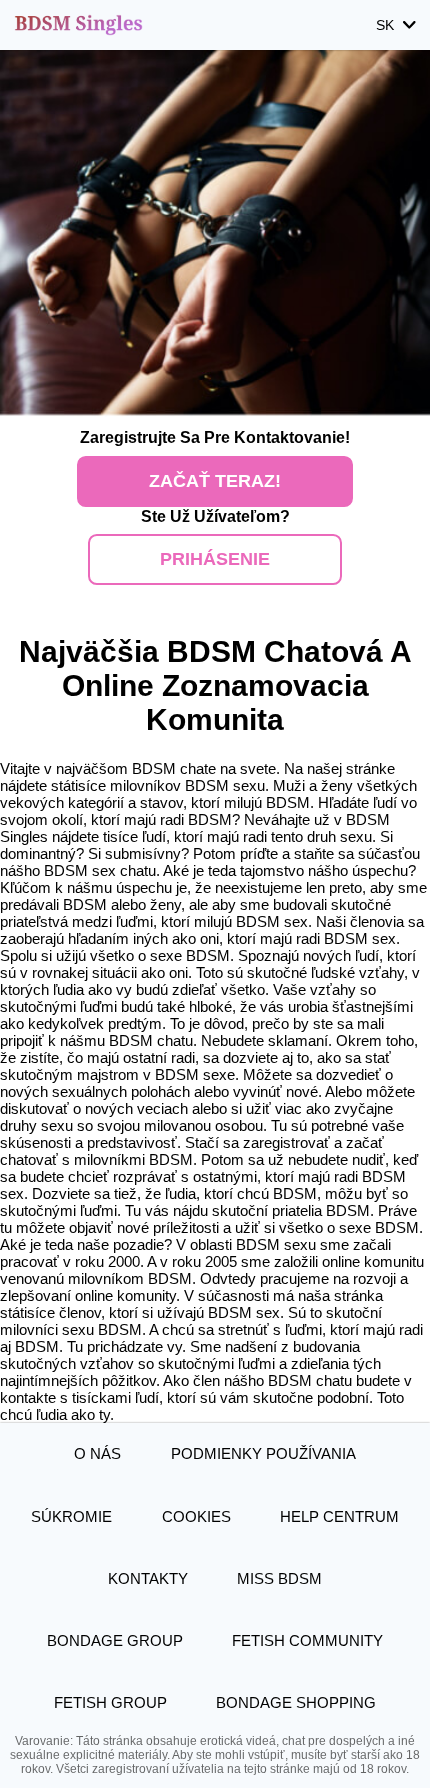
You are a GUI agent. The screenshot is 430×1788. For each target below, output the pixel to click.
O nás (97, 1453)
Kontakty (148, 1578)
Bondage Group (115, 1640)
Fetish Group (110, 1702)
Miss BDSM (279, 1578)
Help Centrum (339, 1516)
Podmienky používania (263, 1453)
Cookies (196, 1516)
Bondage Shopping (296, 1702)
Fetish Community (307, 1640)
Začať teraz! (215, 481)
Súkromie (71, 1516)
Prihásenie (215, 559)
